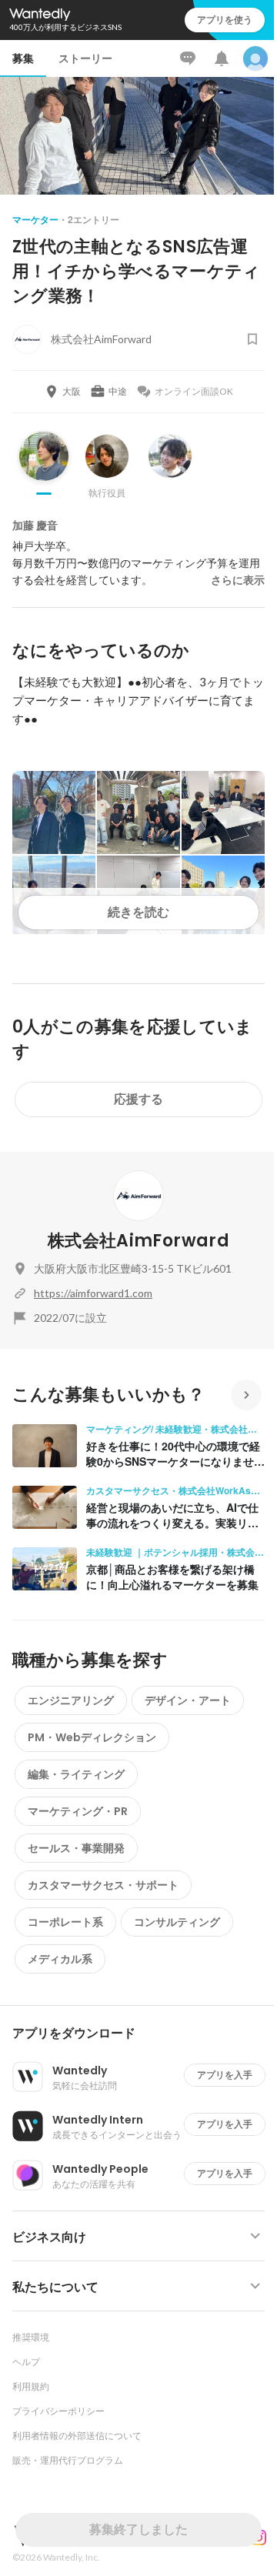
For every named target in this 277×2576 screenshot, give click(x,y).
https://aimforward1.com (93, 1293)
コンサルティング (177, 1922)
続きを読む (138, 912)
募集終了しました (138, 2529)
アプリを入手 (225, 2075)
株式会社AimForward (138, 1241)
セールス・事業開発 (76, 1848)
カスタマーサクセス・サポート (103, 1885)
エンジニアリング (71, 1700)
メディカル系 (60, 1959)
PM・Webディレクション (92, 1737)
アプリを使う (225, 20)
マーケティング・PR (78, 1811)
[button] (145, 2034)
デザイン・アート (188, 1700)
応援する (138, 1099)
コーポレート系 (65, 1922)
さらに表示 (238, 580)
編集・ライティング (76, 1774)
